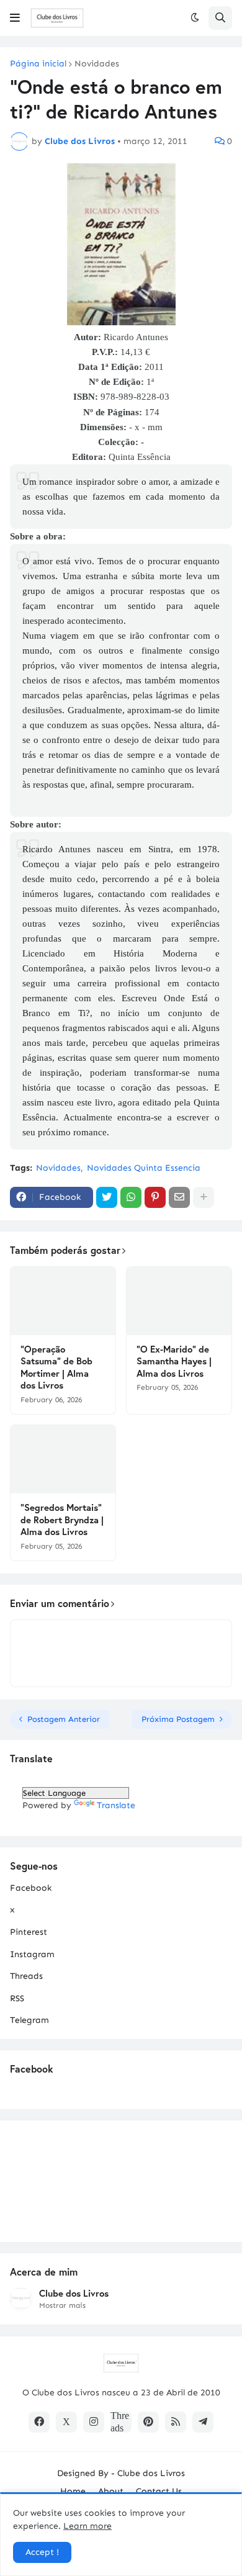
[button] (15, 18)
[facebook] (39, 2422)
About (111, 2491)
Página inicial (38, 64)
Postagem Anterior (64, 1719)
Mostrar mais (62, 2305)
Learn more (87, 2526)
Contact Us (159, 2491)
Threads (26, 1976)
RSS (17, 1998)
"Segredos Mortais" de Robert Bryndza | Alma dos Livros (62, 1520)
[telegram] (203, 2422)
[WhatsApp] (131, 1197)
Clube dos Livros (74, 2293)
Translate (116, 1805)
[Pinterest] (155, 1197)
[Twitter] (107, 1197)
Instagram (32, 1954)
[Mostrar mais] (204, 1197)
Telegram (29, 2020)
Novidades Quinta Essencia (144, 1168)
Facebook (31, 1888)
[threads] (121, 2422)
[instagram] (94, 2422)
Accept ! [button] (42, 2552)
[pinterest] (148, 2422)
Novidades (97, 64)
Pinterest (29, 1932)
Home (73, 2491)
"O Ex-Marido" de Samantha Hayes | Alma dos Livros (174, 1361)
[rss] (176, 2422)
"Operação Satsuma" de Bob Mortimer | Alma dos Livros (56, 1367)
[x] (66, 2422)
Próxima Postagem (178, 1719)
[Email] (179, 1197)
